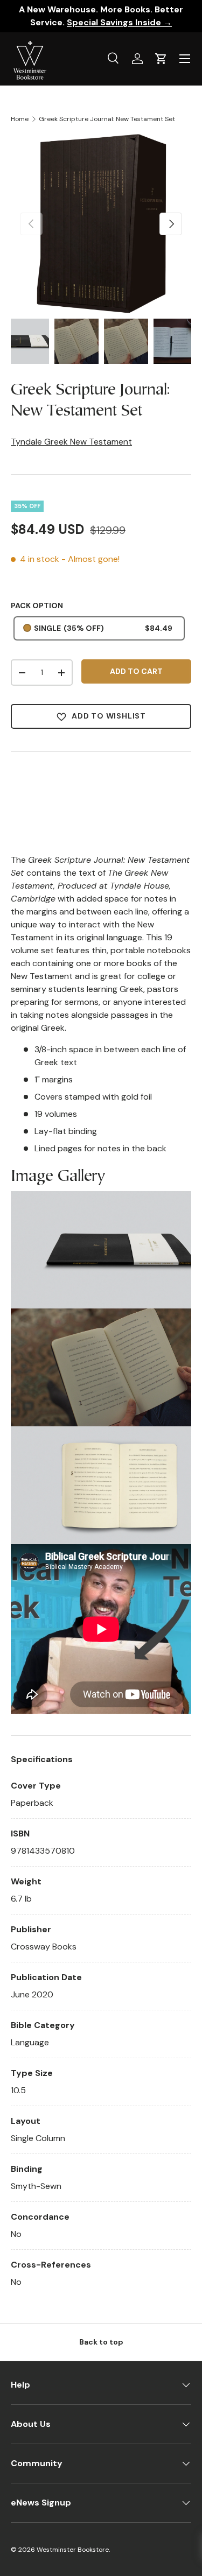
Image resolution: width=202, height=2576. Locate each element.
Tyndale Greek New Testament (71, 442)
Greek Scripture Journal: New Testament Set (107, 119)
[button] (161, 59)
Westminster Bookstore (73, 2550)
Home (20, 119)
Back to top (101, 2342)
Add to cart (136, 671)
